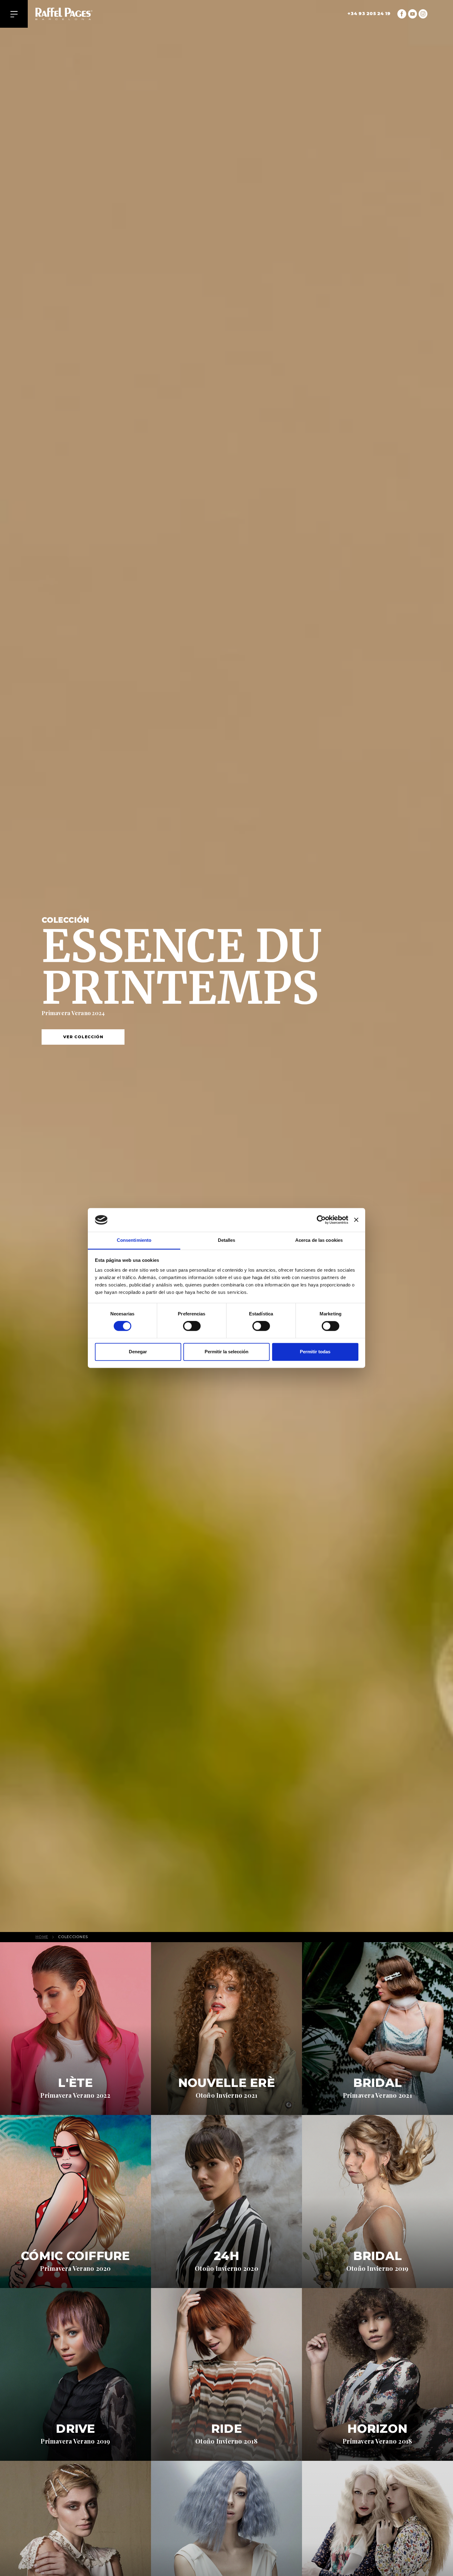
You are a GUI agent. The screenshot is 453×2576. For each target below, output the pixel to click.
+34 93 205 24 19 (369, 14)
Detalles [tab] (227, 1240)
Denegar (138, 1352)
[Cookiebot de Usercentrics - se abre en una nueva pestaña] (321, 1220)
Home (42, 1937)
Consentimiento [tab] (134, 1240)
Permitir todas (315, 1352)
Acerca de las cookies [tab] (319, 1240)
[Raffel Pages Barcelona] (73, 14)
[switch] (192, 1326)
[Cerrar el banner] (356, 1220)
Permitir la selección (226, 1352)
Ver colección (83, 1037)
